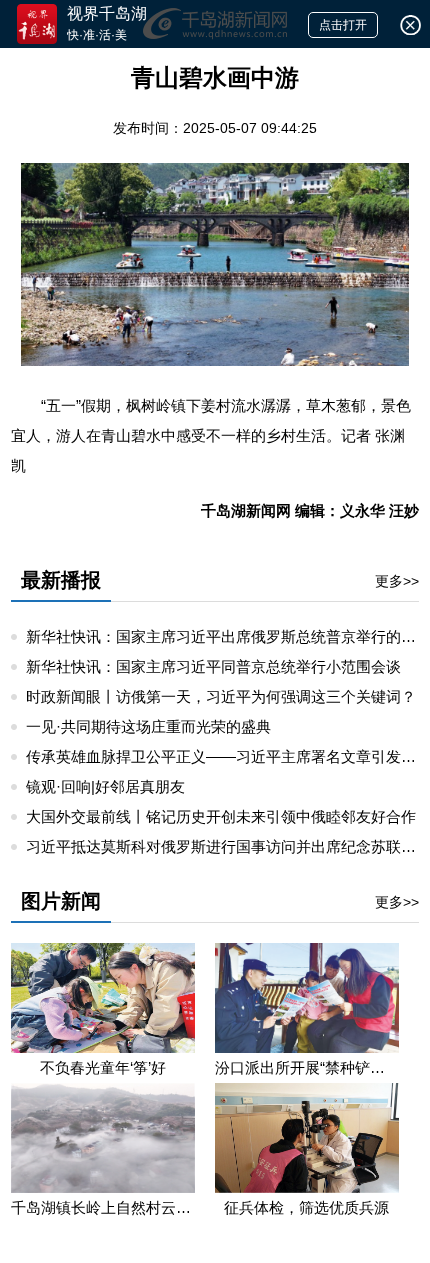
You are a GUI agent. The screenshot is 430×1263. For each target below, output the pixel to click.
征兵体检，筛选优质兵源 (306, 1207)
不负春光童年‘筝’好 (103, 1067)
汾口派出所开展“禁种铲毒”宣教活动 (307, 1067)
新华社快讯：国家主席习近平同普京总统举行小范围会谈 (213, 666)
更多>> (397, 581)
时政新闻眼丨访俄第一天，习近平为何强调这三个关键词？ (221, 696)
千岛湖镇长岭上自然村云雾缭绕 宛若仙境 (103, 1207)
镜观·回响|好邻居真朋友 (105, 786)
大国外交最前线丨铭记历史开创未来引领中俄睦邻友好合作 (221, 816)
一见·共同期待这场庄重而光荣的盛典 (148, 726)
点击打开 (343, 25)
